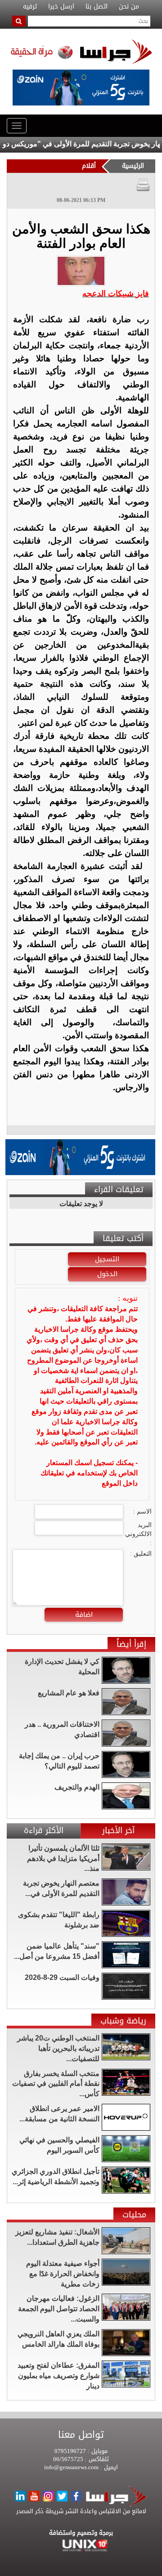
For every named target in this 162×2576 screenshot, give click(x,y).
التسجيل (107, 1259)
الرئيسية (133, 166)
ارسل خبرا (61, 7)
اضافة (84, 1615)
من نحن (129, 7)
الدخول (107, 1274)
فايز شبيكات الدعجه (116, 294)
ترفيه (30, 7)
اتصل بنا (97, 7)
